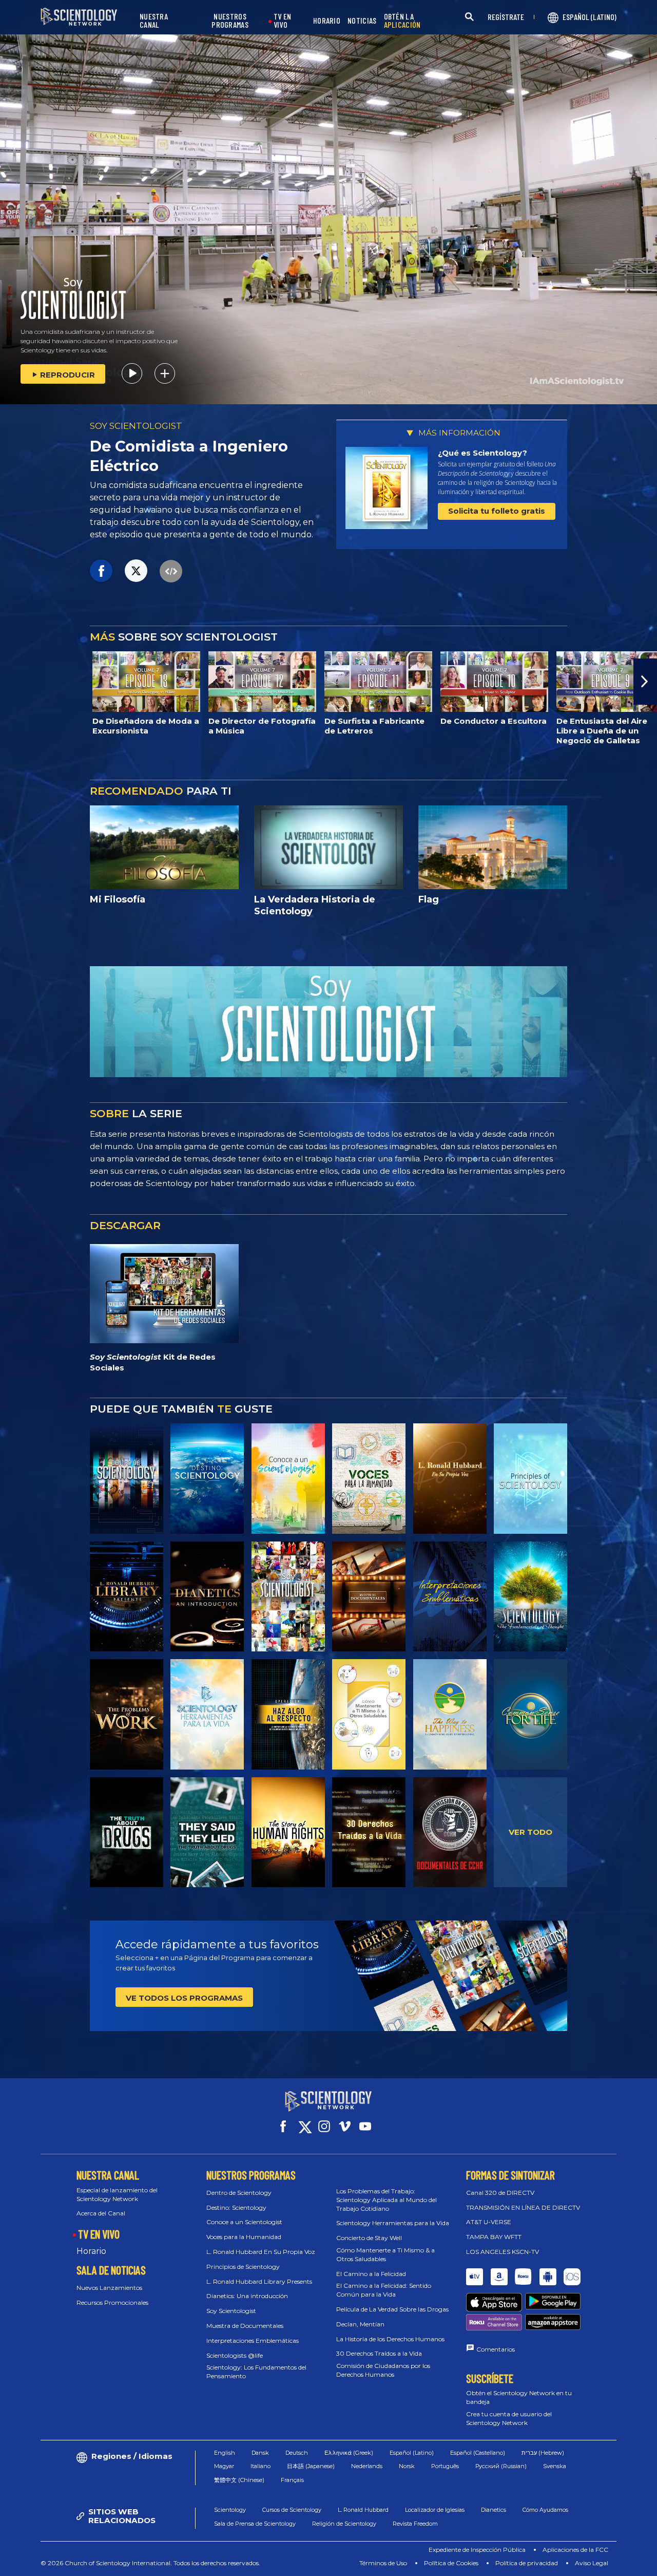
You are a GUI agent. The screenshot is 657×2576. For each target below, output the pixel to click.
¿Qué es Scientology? (482, 453)
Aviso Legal (592, 2563)
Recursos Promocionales (112, 2302)
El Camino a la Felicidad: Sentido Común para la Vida (384, 2290)
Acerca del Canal (101, 2213)
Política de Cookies (451, 2563)
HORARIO (327, 21)
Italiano (260, 2466)
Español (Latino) (412, 2453)
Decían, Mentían (360, 2324)
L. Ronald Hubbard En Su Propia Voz (261, 2252)
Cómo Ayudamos (545, 2510)
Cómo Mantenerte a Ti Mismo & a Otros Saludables (385, 2254)
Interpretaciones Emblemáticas (253, 2340)
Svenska (555, 2466)
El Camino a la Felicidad (371, 2274)
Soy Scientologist (231, 2311)
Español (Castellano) (478, 2453)
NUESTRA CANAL (154, 21)
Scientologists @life (235, 2355)
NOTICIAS (362, 21)
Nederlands (367, 2466)
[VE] (530, 1478)
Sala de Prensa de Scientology (255, 2524)
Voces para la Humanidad (244, 2237)
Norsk (407, 2466)
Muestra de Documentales (245, 2326)
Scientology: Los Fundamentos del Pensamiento (256, 2372)
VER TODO (530, 1832)
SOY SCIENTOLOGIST (136, 426)
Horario (91, 2251)
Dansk (260, 2453)
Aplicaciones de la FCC (575, 2550)
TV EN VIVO (283, 21)
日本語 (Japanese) (311, 2466)
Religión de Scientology (344, 2524)
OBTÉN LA (402, 21)
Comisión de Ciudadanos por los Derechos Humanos (383, 2370)
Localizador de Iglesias (435, 2510)
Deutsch (297, 2453)
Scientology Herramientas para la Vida (393, 2223)
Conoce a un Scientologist (244, 2222)
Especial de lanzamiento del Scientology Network (117, 2194)
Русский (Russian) (501, 2466)
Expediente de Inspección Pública (477, 2550)
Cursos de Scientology (292, 2510)
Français (292, 2480)
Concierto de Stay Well (369, 2238)
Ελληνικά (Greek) (349, 2453)
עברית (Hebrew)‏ (543, 2453)
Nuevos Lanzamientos (109, 2288)
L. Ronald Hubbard (363, 2510)
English (225, 2453)
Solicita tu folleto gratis (497, 511)
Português (445, 2466)
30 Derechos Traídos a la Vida (379, 2353)
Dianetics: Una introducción (247, 2296)
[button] (12, 682)
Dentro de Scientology (239, 2193)
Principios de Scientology (243, 2267)
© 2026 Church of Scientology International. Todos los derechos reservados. (150, 2563)
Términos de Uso (383, 2563)
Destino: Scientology (236, 2207)
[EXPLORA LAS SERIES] (127, 1478)
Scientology (230, 2510)
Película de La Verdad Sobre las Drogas (392, 2309)
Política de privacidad (527, 2563)
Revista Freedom (415, 2524)
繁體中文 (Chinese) (239, 2480)
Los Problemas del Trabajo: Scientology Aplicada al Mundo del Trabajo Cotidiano (387, 2200)
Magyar (224, 2466)
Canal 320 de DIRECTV (500, 2193)
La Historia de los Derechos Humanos (390, 2339)
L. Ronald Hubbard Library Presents (259, 2281)
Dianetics (494, 2510)
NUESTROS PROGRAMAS (230, 21)
